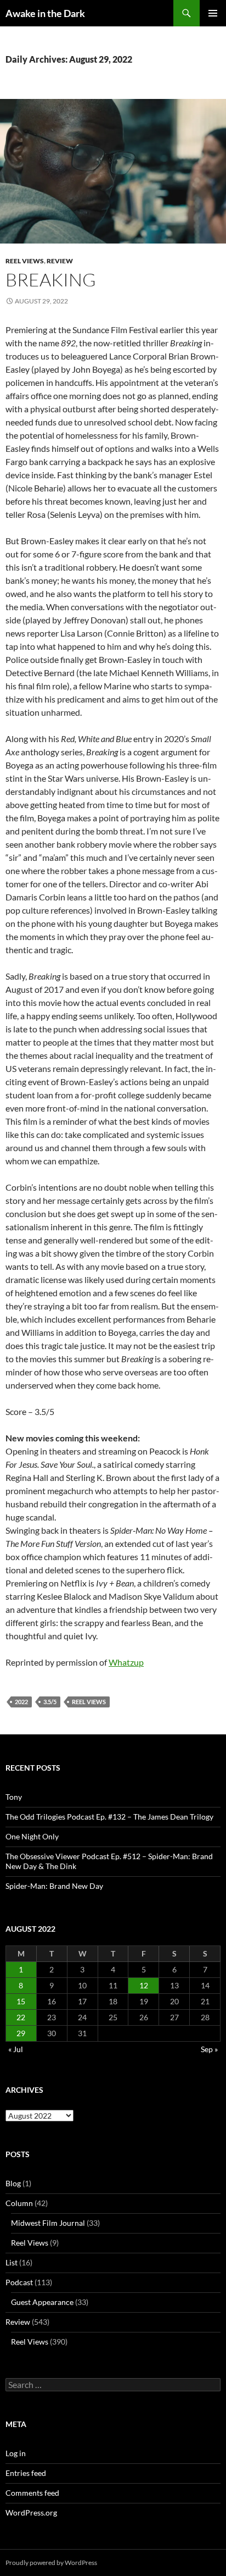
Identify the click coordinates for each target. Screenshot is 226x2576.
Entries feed (26, 2473)
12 (144, 1985)
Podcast (19, 2282)
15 (21, 2001)
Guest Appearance (42, 2302)
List (12, 2262)
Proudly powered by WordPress (51, 2563)
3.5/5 (50, 1702)
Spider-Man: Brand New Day (54, 1886)
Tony (14, 1797)
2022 (21, 1702)
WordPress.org (31, 2513)
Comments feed (32, 2493)
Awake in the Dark (45, 13)
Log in (16, 2453)
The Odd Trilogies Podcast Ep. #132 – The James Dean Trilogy (109, 1817)
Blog (13, 2183)
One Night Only (32, 1836)
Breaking (51, 280)
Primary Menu (213, 13)
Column (19, 2203)
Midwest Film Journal (48, 2223)
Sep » (209, 2049)
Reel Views (25, 261)
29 (21, 2033)
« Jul (16, 2049)
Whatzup (126, 1662)
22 (21, 2017)
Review (60, 261)
